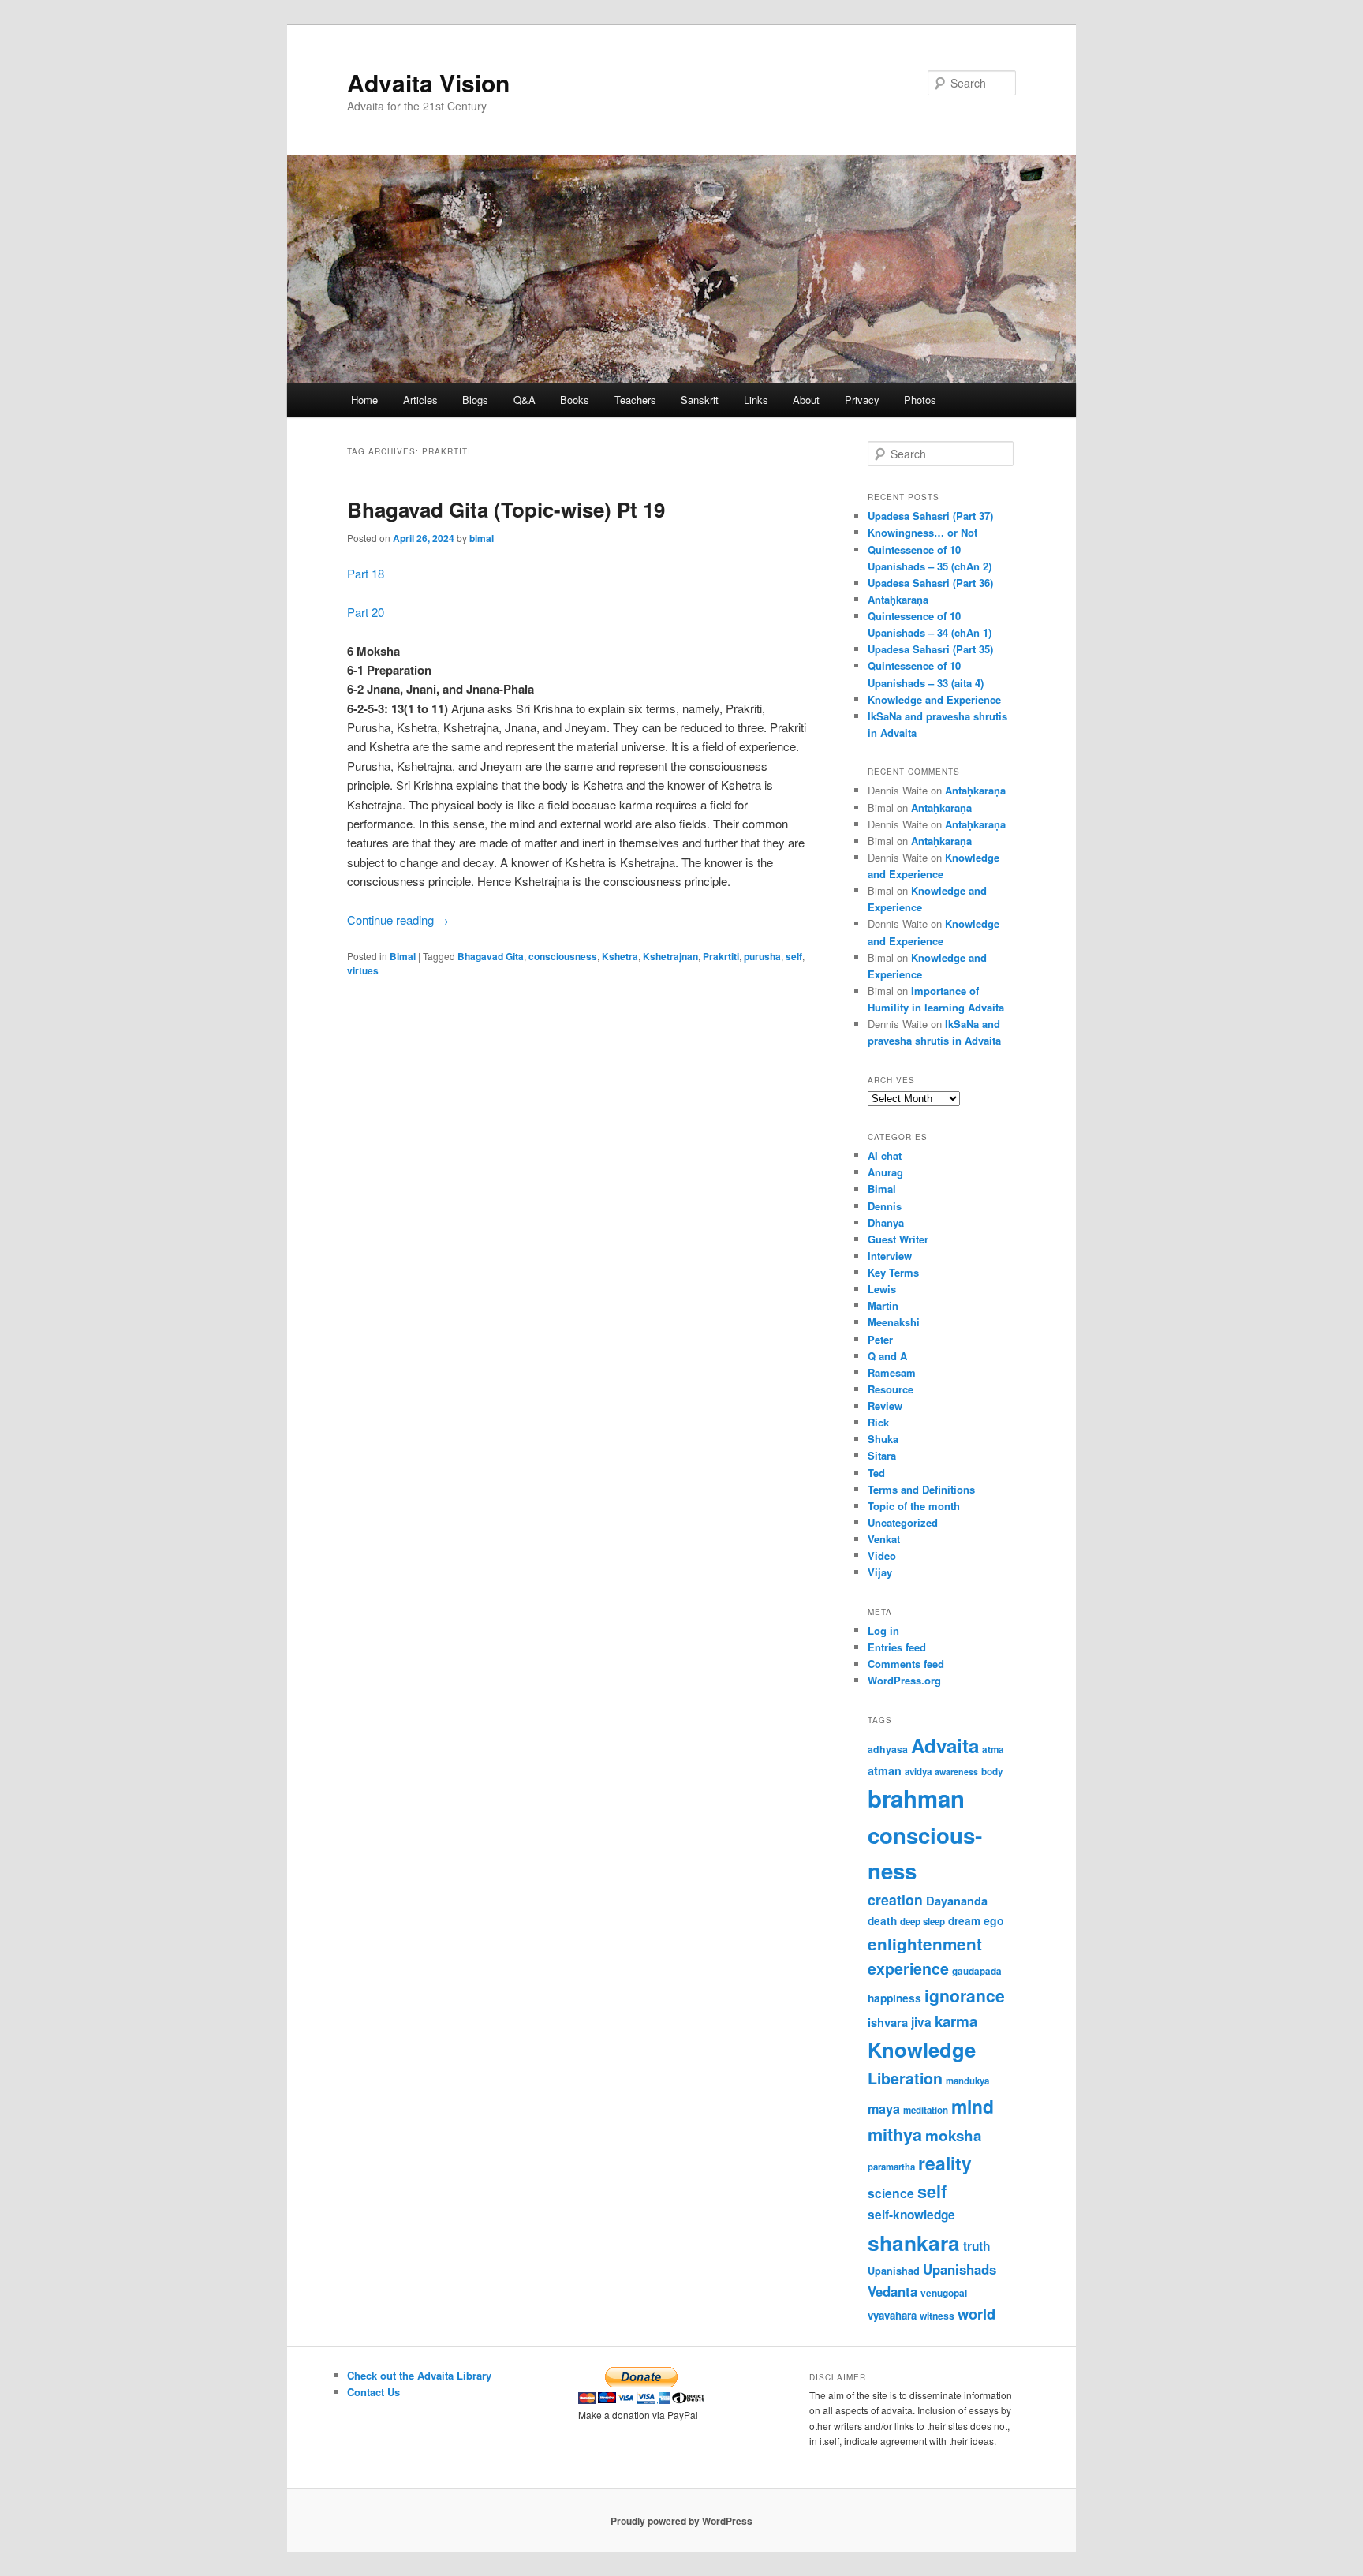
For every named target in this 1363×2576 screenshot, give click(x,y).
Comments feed (906, 1664)
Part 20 (366, 612)
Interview (890, 1256)
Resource (891, 1389)
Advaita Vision (428, 82)
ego (994, 1920)
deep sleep (922, 1922)
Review (885, 1406)
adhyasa (888, 1749)
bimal (482, 538)
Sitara (882, 1455)
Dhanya (886, 1223)
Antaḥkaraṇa (898, 599)
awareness (956, 1772)
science (891, 2193)
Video (882, 1555)
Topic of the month (914, 1506)
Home (364, 400)
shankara (914, 2242)
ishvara (888, 2022)
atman (885, 1770)
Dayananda (957, 1901)
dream (964, 1921)
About (806, 400)
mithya (895, 2135)
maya (884, 2109)
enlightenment (925, 1944)
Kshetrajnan (670, 956)
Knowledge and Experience (934, 699)
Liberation (905, 2078)
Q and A (887, 1356)
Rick (878, 1422)
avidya (918, 1772)
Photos (920, 400)
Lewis (882, 1289)
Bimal (403, 956)
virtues (363, 970)
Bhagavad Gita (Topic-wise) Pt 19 (506, 509)
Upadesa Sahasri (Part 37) (930, 516)
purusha (762, 956)
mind (973, 2106)
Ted (876, 1473)
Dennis (885, 1206)
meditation (926, 2110)
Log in (883, 1630)
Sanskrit (700, 400)
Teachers (635, 400)
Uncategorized (903, 1522)
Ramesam (892, 1372)
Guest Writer (898, 1239)
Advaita (945, 1745)
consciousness (563, 956)
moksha (953, 2135)
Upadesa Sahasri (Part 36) (930, 583)
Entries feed (897, 1647)
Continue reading (398, 920)
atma (993, 1750)
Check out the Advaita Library (419, 2375)
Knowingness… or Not (922, 532)
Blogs (475, 400)
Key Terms (893, 1272)
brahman (916, 1798)
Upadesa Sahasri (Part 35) (930, 649)
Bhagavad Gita (491, 956)
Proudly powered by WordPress (681, 2521)
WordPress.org (904, 1680)
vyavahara (892, 2315)
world (977, 2314)
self (794, 956)
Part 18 (366, 573)
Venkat (884, 1539)
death (882, 1921)
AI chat (885, 1155)
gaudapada (977, 1971)
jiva (921, 2022)
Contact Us (373, 2392)
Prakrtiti (721, 956)
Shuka (883, 1439)
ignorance (965, 1995)
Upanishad (894, 2271)
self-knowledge (911, 2215)
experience (908, 1968)
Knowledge (922, 2049)
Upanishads (960, 2269)
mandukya (967, 2081)
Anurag (885, 1172)
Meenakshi (894, 1322)
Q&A (525, 400)
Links (756, 400)
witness (937, 2316)
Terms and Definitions (921, 1489)
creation (895, 1899)
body (992, 1772)
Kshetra (620, 956)
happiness (894, 1998)
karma (956, 2021)
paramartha (891, 2167)
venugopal (944, 2293)
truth (977, 2246)
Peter (880, 1339)
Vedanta (892, 2291)
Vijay (880, 1572)
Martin (883, 1305)
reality (945, 2163)
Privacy (862, 400)
